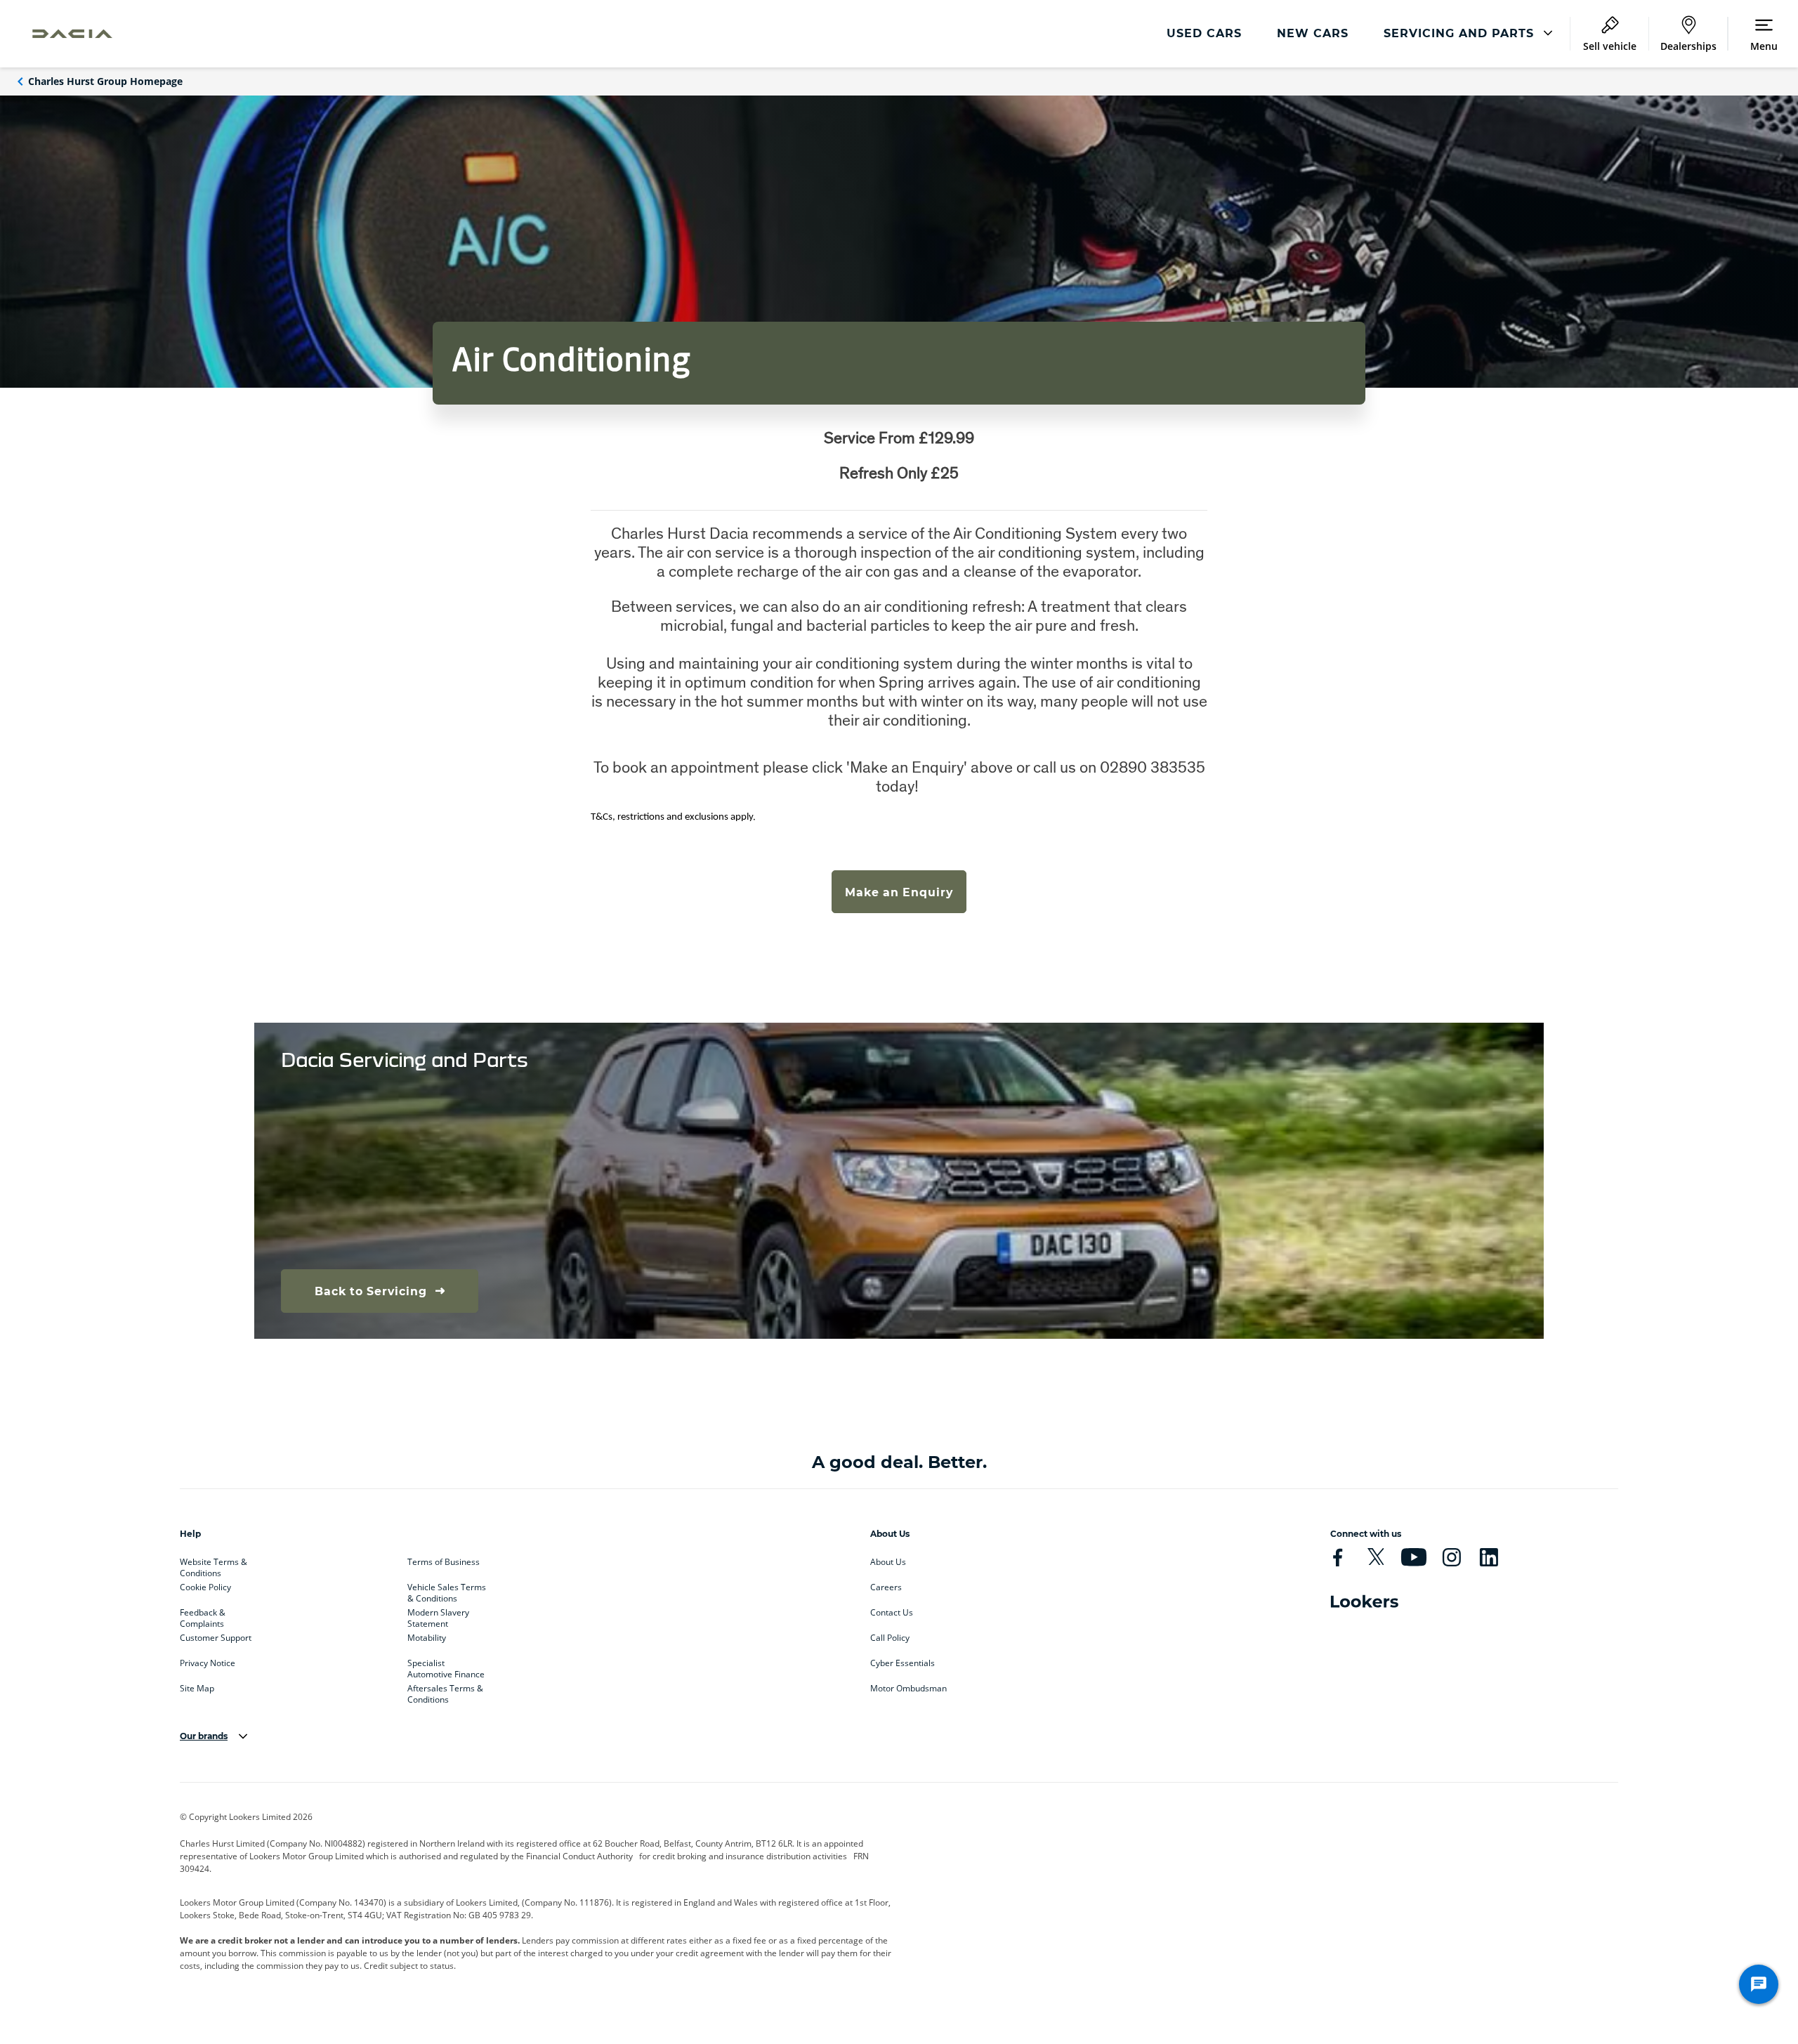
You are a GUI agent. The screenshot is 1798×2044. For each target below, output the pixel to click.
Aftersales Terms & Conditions (445, 1691)
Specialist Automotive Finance (446, 1666)
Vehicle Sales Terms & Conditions (447, 1590)
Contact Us (892, 1613)
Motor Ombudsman (908, 1689)
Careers (886, 1587)
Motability (427, 1638)
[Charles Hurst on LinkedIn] (1489, 1557)
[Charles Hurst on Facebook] (1338, 1557)
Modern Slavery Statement (438, 1616)
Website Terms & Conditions (214, 1565)
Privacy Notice (208, 1663)
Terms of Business (444, 1562)
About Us (888, 1562)
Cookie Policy (205, 1587)
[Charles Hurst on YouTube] (1413, 1557)
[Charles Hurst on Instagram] (1451, 1557)
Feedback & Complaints (203, 1616)
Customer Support (216, 1638)
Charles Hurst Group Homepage (105, 81)
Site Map (197, 1689)
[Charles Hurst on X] (1376, 1557)
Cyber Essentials (903, 1663)
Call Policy (890, 1638)
